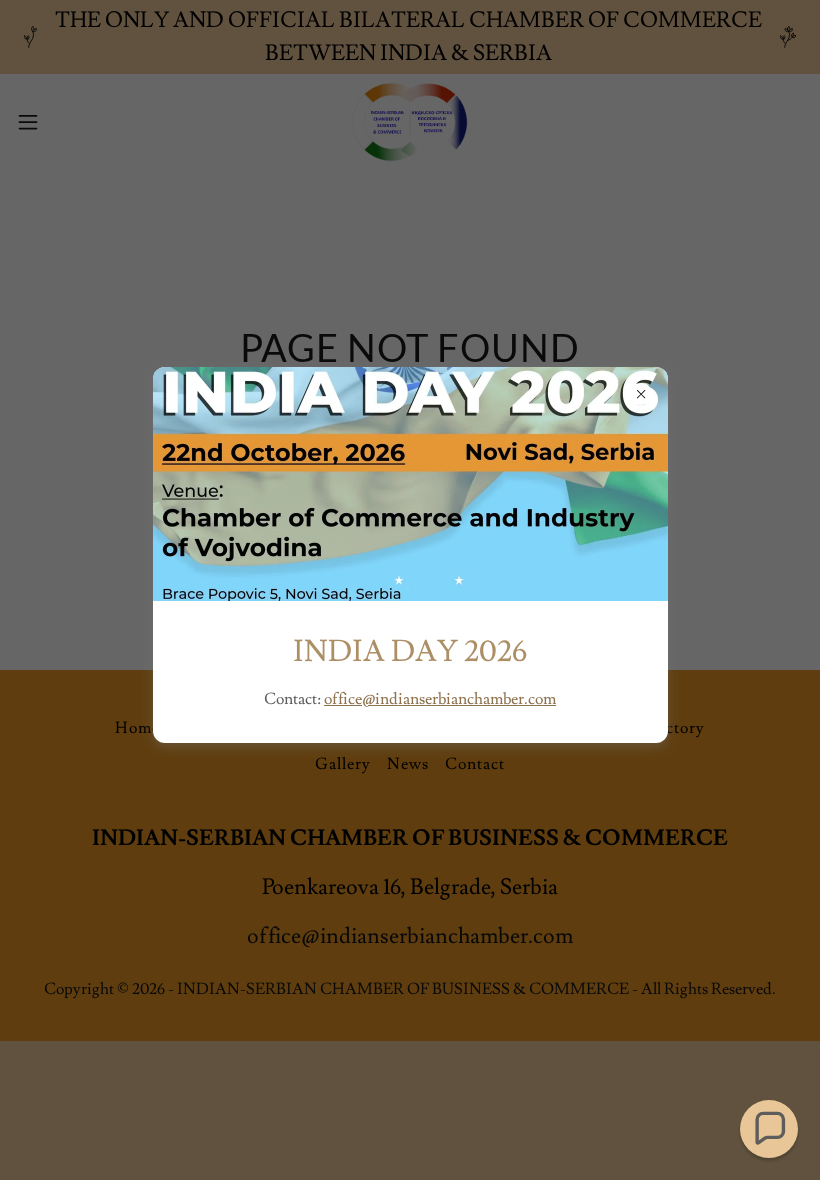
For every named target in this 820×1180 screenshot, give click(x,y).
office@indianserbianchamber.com (440, 699)
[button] (769, 1129)
